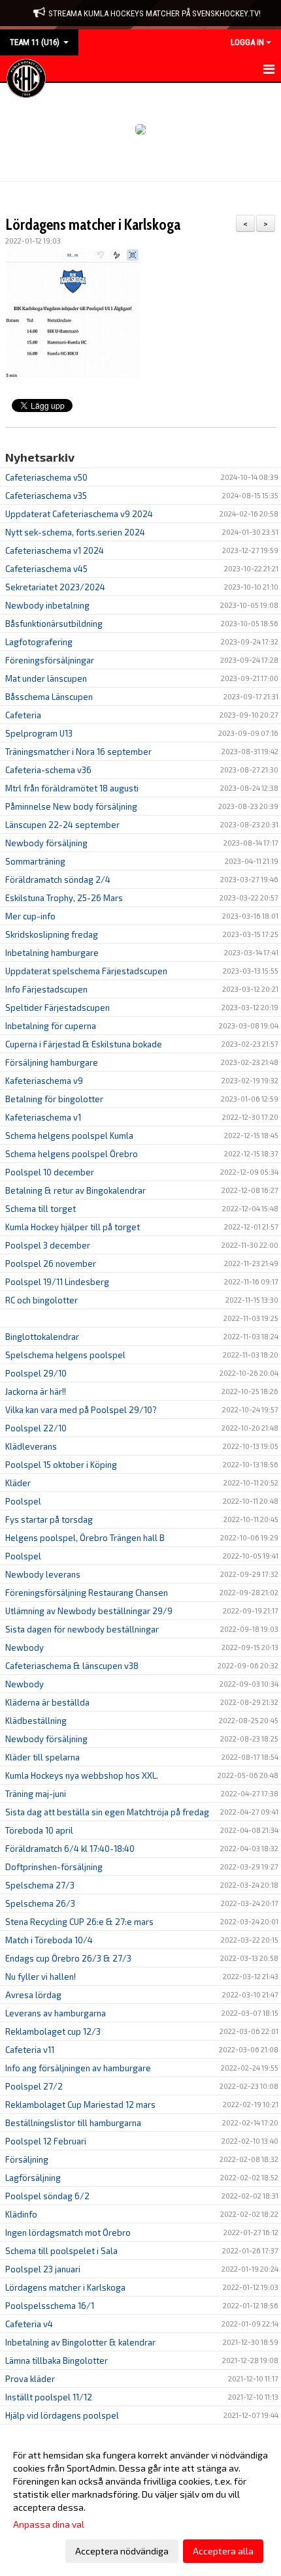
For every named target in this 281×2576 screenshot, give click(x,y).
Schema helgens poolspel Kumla (69, 1136)
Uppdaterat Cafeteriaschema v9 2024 (79, 514)
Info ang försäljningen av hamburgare (78, 2068)
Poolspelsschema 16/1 (50, 2306)
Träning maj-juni (36, 1794)
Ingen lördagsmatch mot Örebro (68, 2233)
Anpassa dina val (49, 2524)
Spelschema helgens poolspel (65, 1355)
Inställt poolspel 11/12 (49, 2397)
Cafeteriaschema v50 (46, 477)
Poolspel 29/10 (36, 1373)
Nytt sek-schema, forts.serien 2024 (75, 532)
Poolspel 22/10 (36, 1428)
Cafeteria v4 (29, 2324)
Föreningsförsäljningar (50, 660)
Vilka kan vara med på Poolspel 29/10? (81, 1410)
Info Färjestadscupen (46, 989)
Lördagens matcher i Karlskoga (93, 225)
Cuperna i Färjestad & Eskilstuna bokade (84, 1044)
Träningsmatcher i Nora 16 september (78, 752)
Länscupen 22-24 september (62, 825)
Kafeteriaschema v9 (44, 1081)
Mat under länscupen (46, 678)
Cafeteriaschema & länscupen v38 (72, 1666)
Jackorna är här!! (36, 1391)
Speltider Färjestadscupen (58, 1008)
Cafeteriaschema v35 (46, 496)
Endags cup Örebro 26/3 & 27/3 (68, 1958)
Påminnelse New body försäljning (71, 806)
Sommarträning (35, 861)
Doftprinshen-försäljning (54, 1867)
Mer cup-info (30, 916)
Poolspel (23, 1501)
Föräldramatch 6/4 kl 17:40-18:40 (70, 1849)
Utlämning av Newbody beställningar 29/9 (89, 1611)
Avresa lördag (33, 1995)
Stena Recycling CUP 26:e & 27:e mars (79, 1922)
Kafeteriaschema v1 (43, 1117)
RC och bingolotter (41, 1300)
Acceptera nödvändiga (122, 2551)
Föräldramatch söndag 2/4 (58, 880)
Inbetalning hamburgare (52, 953)
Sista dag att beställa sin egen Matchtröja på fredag (107, 1812)
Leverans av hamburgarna (56, 2013)
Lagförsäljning (33, 2178)
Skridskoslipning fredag (52, 934)
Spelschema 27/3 (40, 1885)
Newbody (25, 1647)
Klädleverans (31, 1446)
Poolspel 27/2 (34, 2086)
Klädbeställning (36, 1721)
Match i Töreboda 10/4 (49, 1940)
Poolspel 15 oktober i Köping (61, 1465)
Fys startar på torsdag (49, 1519)
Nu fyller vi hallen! (41, 1977)
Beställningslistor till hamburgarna (73, 2123)
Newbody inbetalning (47, 605)
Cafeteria (23, 715)
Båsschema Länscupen (49, 697)
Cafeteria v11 (30, 2050)
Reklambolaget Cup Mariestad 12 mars (80, 2105)
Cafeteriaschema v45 (46, 569)
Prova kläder (30, 2379)
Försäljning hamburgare (52, 1062)
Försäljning (27, 2159)
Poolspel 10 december (50, 1172)
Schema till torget (41, 1209)
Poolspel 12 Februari (46, 2141)
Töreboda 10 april (39, 1830)
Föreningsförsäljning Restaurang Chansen (87, 1593)
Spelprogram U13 (39, 733)
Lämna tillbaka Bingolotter (57, 2361)
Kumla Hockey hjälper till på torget (73, 1227)
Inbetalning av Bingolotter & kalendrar (80, 2342)
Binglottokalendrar (42, 1337)
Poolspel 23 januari (43, 2269)
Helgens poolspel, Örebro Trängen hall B (85, 1538)
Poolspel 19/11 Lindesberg (57, 1282)
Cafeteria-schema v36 (48, 770)
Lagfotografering (39, 642)
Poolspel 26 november (51, 1264)
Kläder (18, 1483)
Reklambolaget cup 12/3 (53, 2031)
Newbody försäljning (46, 843)
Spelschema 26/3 (40, 1903)
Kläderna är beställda (47, 1702)
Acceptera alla (223, 2551)
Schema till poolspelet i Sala (61, 2251)
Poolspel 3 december (48, 1245)
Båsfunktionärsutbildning (54, 624)
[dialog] (140, 2503)
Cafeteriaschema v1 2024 (55, 550)
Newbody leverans (43, 1574)
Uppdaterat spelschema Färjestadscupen (86, 971)
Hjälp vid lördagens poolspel (62, 2415)
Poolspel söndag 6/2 (47, 2196)
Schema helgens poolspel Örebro (72, 1154)
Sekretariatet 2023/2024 (55, 587)
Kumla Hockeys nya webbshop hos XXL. (82, 1775)
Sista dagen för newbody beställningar (82, 1629)
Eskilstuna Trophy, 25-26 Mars (64, 898)
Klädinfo (21, 2214)
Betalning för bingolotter (54, 1099)
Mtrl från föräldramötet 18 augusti (72, 788)
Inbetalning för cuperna (51, 1026)
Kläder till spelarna (42, 1757)
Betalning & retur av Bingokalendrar (75, 1190)
